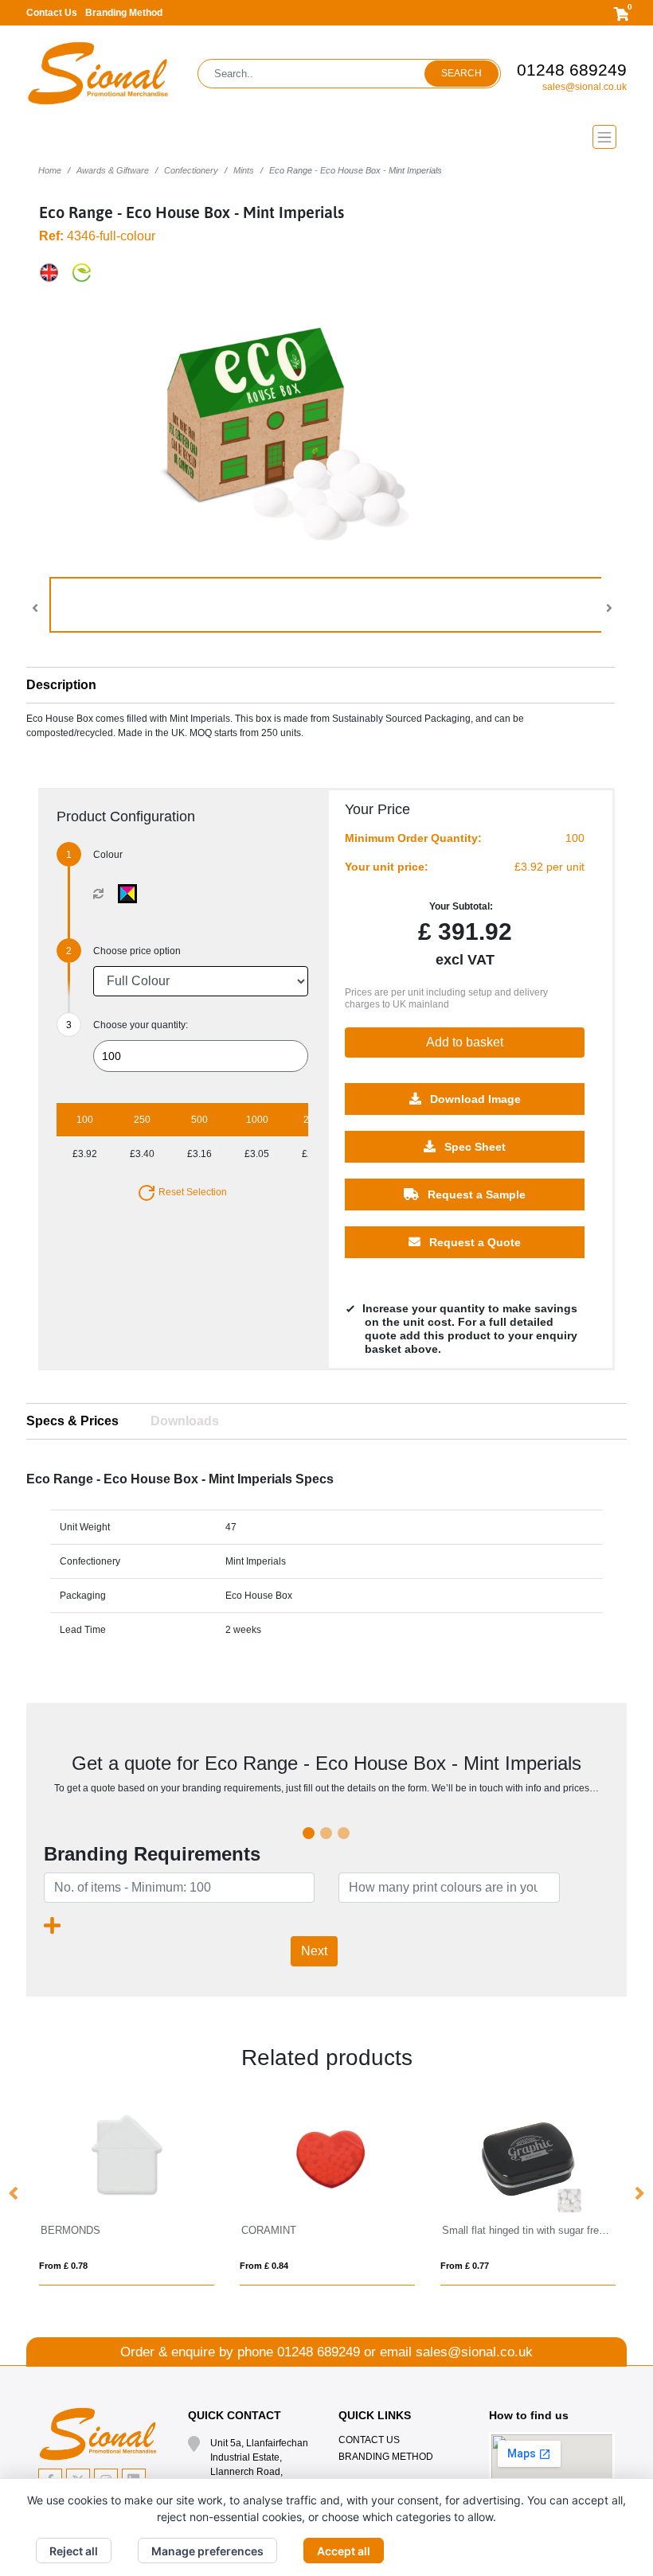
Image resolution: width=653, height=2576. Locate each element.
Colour (108, 855)
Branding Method (124, 13)
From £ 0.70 (602, 2266)
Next (314, 1951)
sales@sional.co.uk (585, 87)
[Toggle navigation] (326, 137)
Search (461, 73)
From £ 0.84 (201, 2266)
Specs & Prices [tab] (72, 1421)
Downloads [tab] (185, 1421)
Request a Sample (475, 1194)
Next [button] (639, 2194)
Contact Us (52, 13)
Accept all (344, 2551)
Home (50, 170)
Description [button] (61, 685)
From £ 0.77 (402, 2266)
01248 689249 (572, 70)
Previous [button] (14, 2194)
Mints (244, 170)
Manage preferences (207, 2551)
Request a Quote (473, 1242)
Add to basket (465, 1042)
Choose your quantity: (141, 1025)
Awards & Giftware (113, 170)
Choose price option (137, 951)
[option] (264, 2194)
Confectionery (191, 170)
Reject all (74, 2551)
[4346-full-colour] (131, 894)
